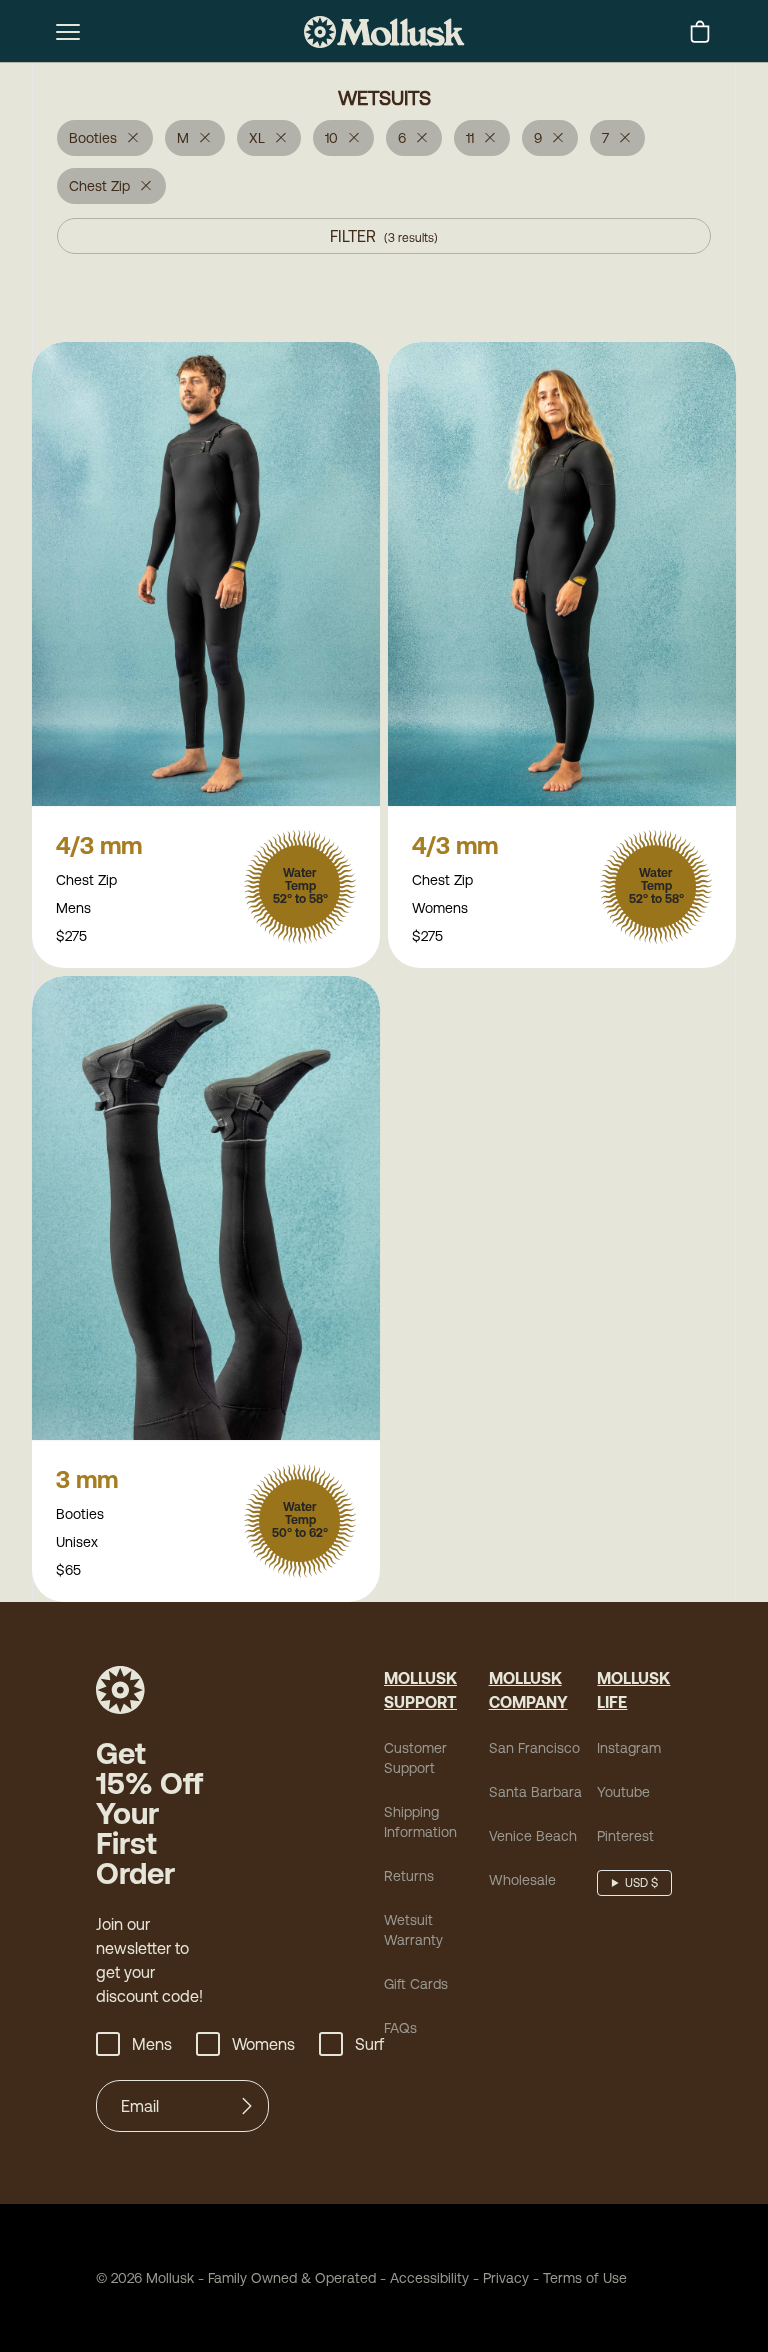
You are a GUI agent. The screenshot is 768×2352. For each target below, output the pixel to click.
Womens (263, 2044)
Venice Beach (533, 1836)
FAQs (400, 2028)
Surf (369, 2044)
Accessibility (422, 2278)
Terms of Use (585, 2278)
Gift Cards (416, 1984)
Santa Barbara (535, 1792)
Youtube (623, 1792)
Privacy (506, 2278)
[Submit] (247, 2106)
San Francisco (534, 1748)
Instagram (629, 1748)
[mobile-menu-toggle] (68, 32)
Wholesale (522, 1880)
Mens (152, 2044)
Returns (409, 1876)
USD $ (641, 1883)
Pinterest (625, 1836)
